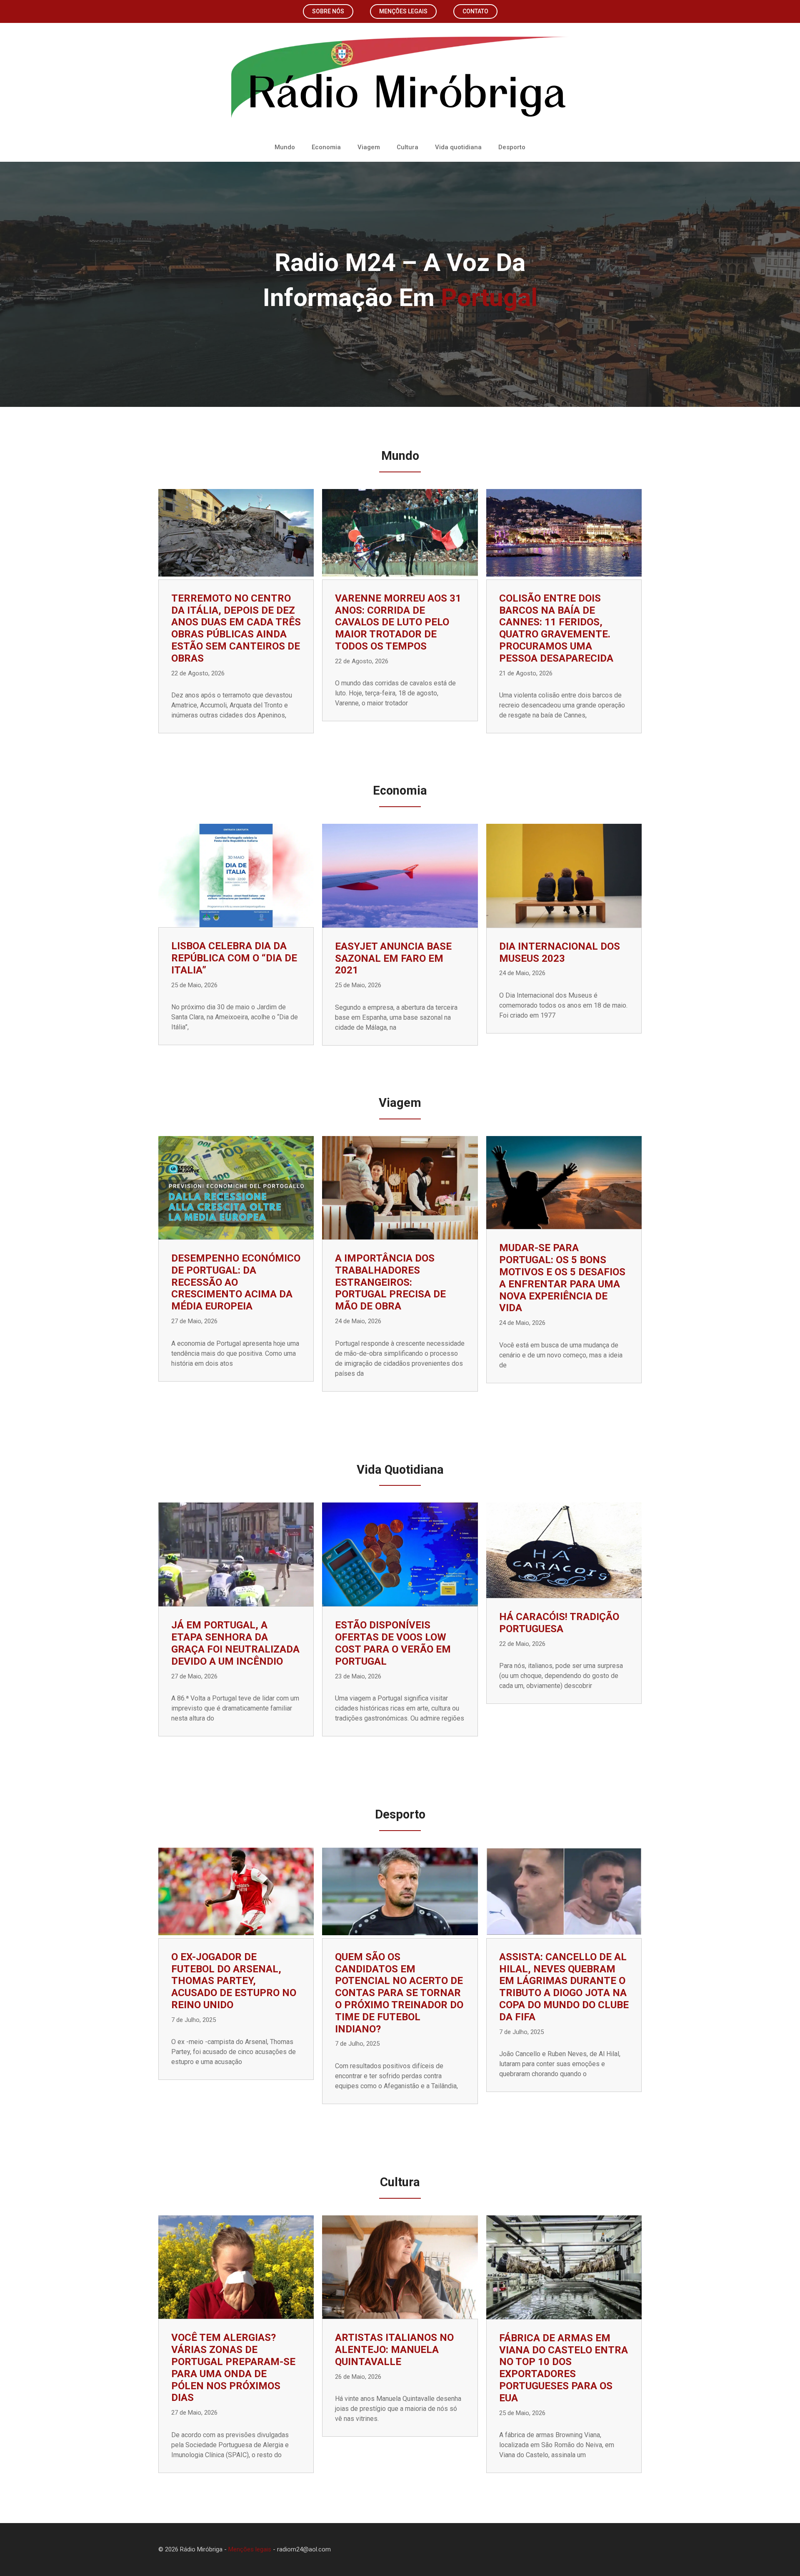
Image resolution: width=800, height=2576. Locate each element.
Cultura (407, 147)
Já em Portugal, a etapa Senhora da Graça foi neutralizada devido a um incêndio (235, 1643)
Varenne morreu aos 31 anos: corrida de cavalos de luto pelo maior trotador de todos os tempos (398, 622)
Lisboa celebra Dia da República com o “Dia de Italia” (234, 958)
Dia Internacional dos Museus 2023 (560, 952)
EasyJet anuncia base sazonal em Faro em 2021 (393, 958)
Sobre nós (328, 11)
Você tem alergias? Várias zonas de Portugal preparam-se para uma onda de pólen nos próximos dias (233, 2368)
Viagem (369, 147)
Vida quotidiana (458, 147)
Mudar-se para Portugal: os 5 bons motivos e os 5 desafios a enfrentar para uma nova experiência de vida (562, 1278)
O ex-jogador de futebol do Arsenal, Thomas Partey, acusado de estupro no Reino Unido (234, 1981)
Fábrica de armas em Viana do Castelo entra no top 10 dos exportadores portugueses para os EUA (564, 2368)
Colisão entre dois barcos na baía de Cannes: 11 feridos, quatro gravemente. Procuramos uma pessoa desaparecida (556, 628)
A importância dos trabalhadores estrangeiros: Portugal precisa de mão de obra (390, 1282)
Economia (326, 147)
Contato (475, 11)
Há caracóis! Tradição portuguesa (559, 1623)
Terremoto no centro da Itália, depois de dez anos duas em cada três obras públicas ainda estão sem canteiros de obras (236, 628)
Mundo (285, 147)
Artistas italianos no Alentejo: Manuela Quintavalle (394, 2350)
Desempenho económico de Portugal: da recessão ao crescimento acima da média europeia (236, 1282)
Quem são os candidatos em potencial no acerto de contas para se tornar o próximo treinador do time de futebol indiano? (399, 1993)
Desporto (512, 147)
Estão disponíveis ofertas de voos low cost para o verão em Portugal (393, 1643)
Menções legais (403, 11)
